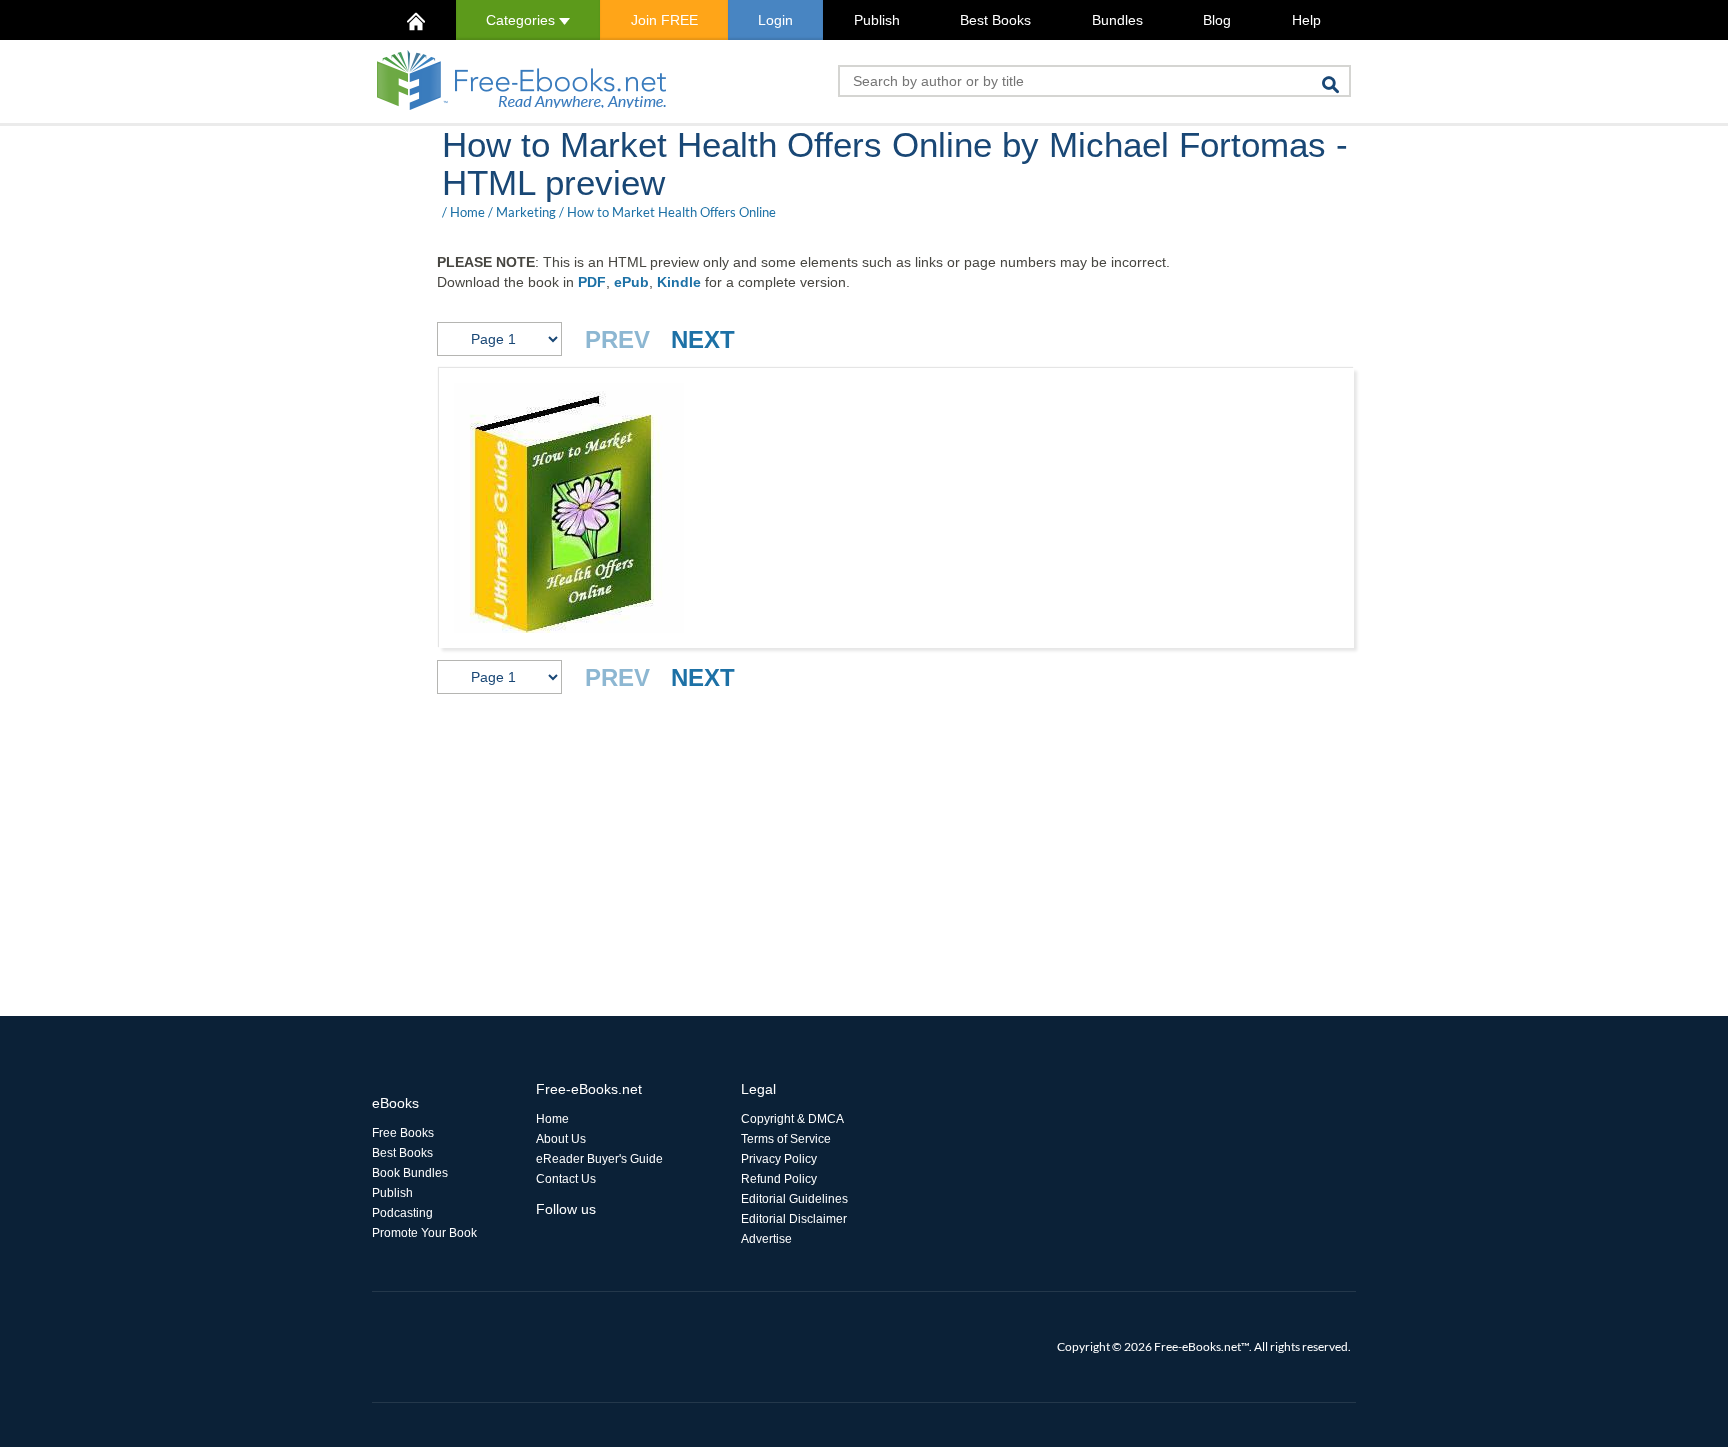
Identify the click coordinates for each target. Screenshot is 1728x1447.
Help (1306, 20)
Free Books (403, 1133)
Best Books (995, 20)
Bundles (1117, 20)
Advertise (766, 1239)
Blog (1217, 20)
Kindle (679, 282)
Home (467, 212)
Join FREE (664, 20)
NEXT (703, 339)
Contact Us (566, 1179)
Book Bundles (410, 1173)
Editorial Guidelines (794, 1199)
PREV (617, 339)
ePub (631, 282)
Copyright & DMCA (792, 1119)
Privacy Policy (779, 1159)
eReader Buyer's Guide (599, 1159)
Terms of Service (786, 1139)
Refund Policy (779, 1179)
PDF (592, 282)
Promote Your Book (424, 1233)
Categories (522, 20)
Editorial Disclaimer (794, 1219)
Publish (877, 20)
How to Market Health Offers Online (671, 212)
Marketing (526, 212)
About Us (561, 1139)
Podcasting (402, 1213)
